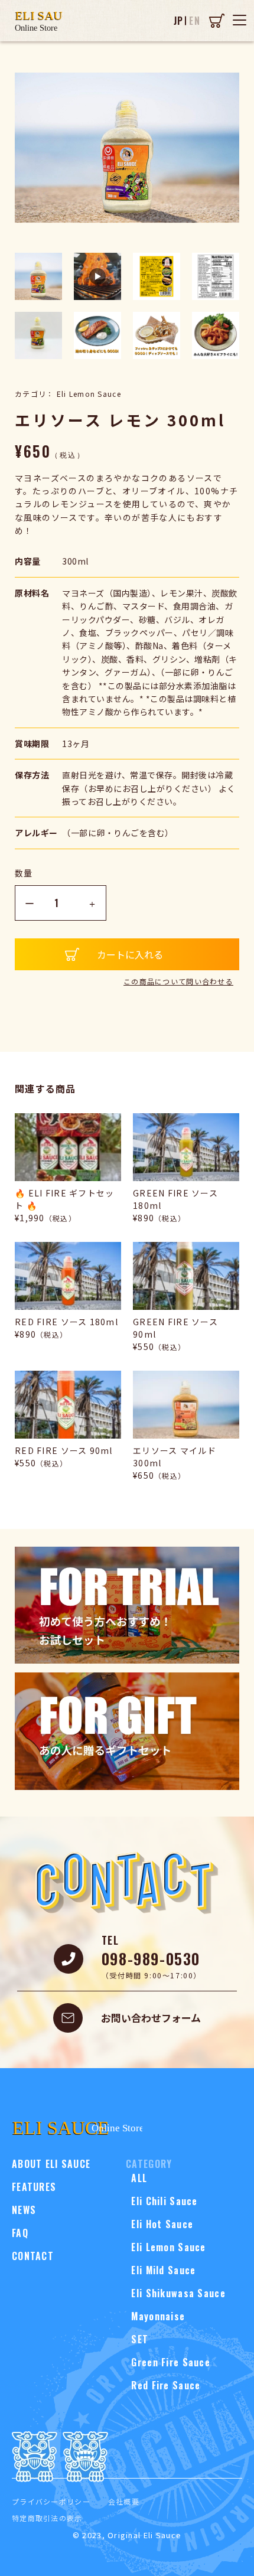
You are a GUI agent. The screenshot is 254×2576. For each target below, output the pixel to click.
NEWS (24, 2210)
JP (179, 21)
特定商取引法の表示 (47, 2518)
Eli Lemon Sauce (166, 2247)
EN (195, 21)
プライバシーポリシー (51, 2501)
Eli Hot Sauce (159, 2224)
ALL (136, 2178)
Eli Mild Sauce (161, 2270)
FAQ (20, 2233)
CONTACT (33, 2256)
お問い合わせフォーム (151, 2018)
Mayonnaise (155, 2316)
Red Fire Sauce (163, 2385)
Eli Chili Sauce (162, 2201)
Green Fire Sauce (168, 2362)
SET (137, 2339)
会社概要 (124, 2501)
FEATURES (34, 2187)
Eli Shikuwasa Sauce (176, 2293)
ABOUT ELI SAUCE (51, 2164)
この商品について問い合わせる (178, 981)
